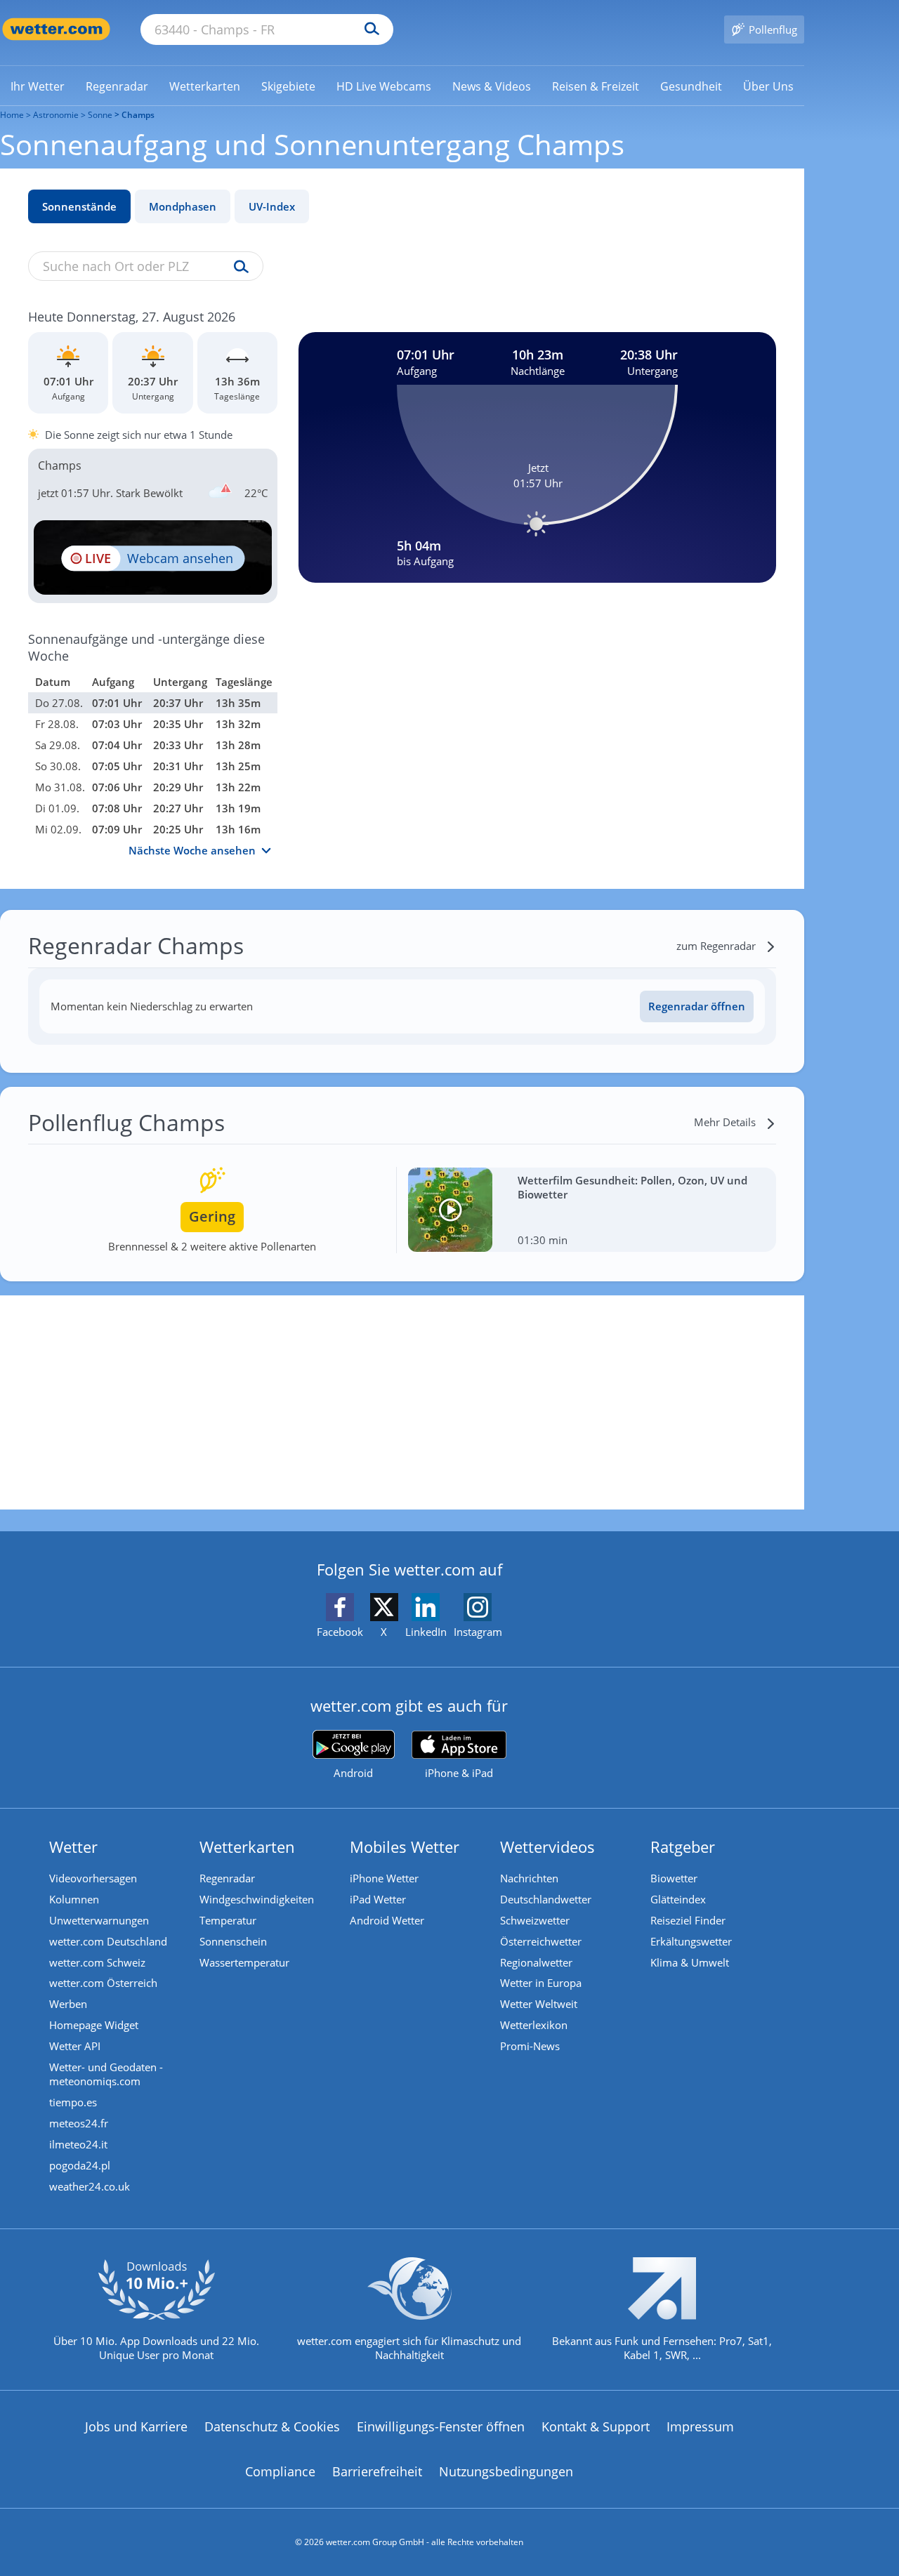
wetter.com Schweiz (97, 1962)
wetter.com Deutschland (108, 1941)
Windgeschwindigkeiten (257, 1899)
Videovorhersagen (93, 1878)
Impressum (700, 2426)
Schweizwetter (535, 1920)
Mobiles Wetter (405, 1847)
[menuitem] (38, 86)
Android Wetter (387, 1920)
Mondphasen (183, 206)
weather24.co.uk (90, 2186)
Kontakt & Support (596, 2426)
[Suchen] (368, 29)
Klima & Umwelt (690, 1962)
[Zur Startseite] (56, 29)
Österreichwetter (541, 1941)
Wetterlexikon (534, 2025)
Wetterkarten (247, 1847)
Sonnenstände (79, 206)
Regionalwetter (536, 1962)
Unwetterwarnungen (99, 1920)
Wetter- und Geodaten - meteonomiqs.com (106, 2074)
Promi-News (530, 2046)
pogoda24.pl (80, 2165)
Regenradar (227, 1878)
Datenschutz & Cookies (272, 2426)
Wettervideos (547, 1847)
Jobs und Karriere (136, 2426)
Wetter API (75, 2046)
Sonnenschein (233, 1941)
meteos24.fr (79, 2123)
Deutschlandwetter (546, 1899)
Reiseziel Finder (688, 1920)
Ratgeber (683, 1847)
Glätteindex (678, 1899)
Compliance (280, 2471)
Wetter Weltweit (539, 2004)
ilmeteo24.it (78, 2144)
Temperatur (228, 1920)
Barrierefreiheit (377, 2471)
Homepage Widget (94, 2025)
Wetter (73, 1847)
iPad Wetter (378, 1899)
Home (12, 115)
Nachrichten (529, 1878)
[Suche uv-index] (238, 267)
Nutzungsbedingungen (506, 2471)
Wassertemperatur (244, 1962)
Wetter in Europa (541, 1983)
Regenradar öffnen (697, 1006)
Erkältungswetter (691, 1941)
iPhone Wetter (384, 1878)
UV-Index (272, 206)
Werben (68, 2004)
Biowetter (674, 1878)
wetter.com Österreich (103, 1983)
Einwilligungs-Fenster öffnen (441, 2426)
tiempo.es (73, 2102)
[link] (38, 86)
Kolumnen (74, 1899)
